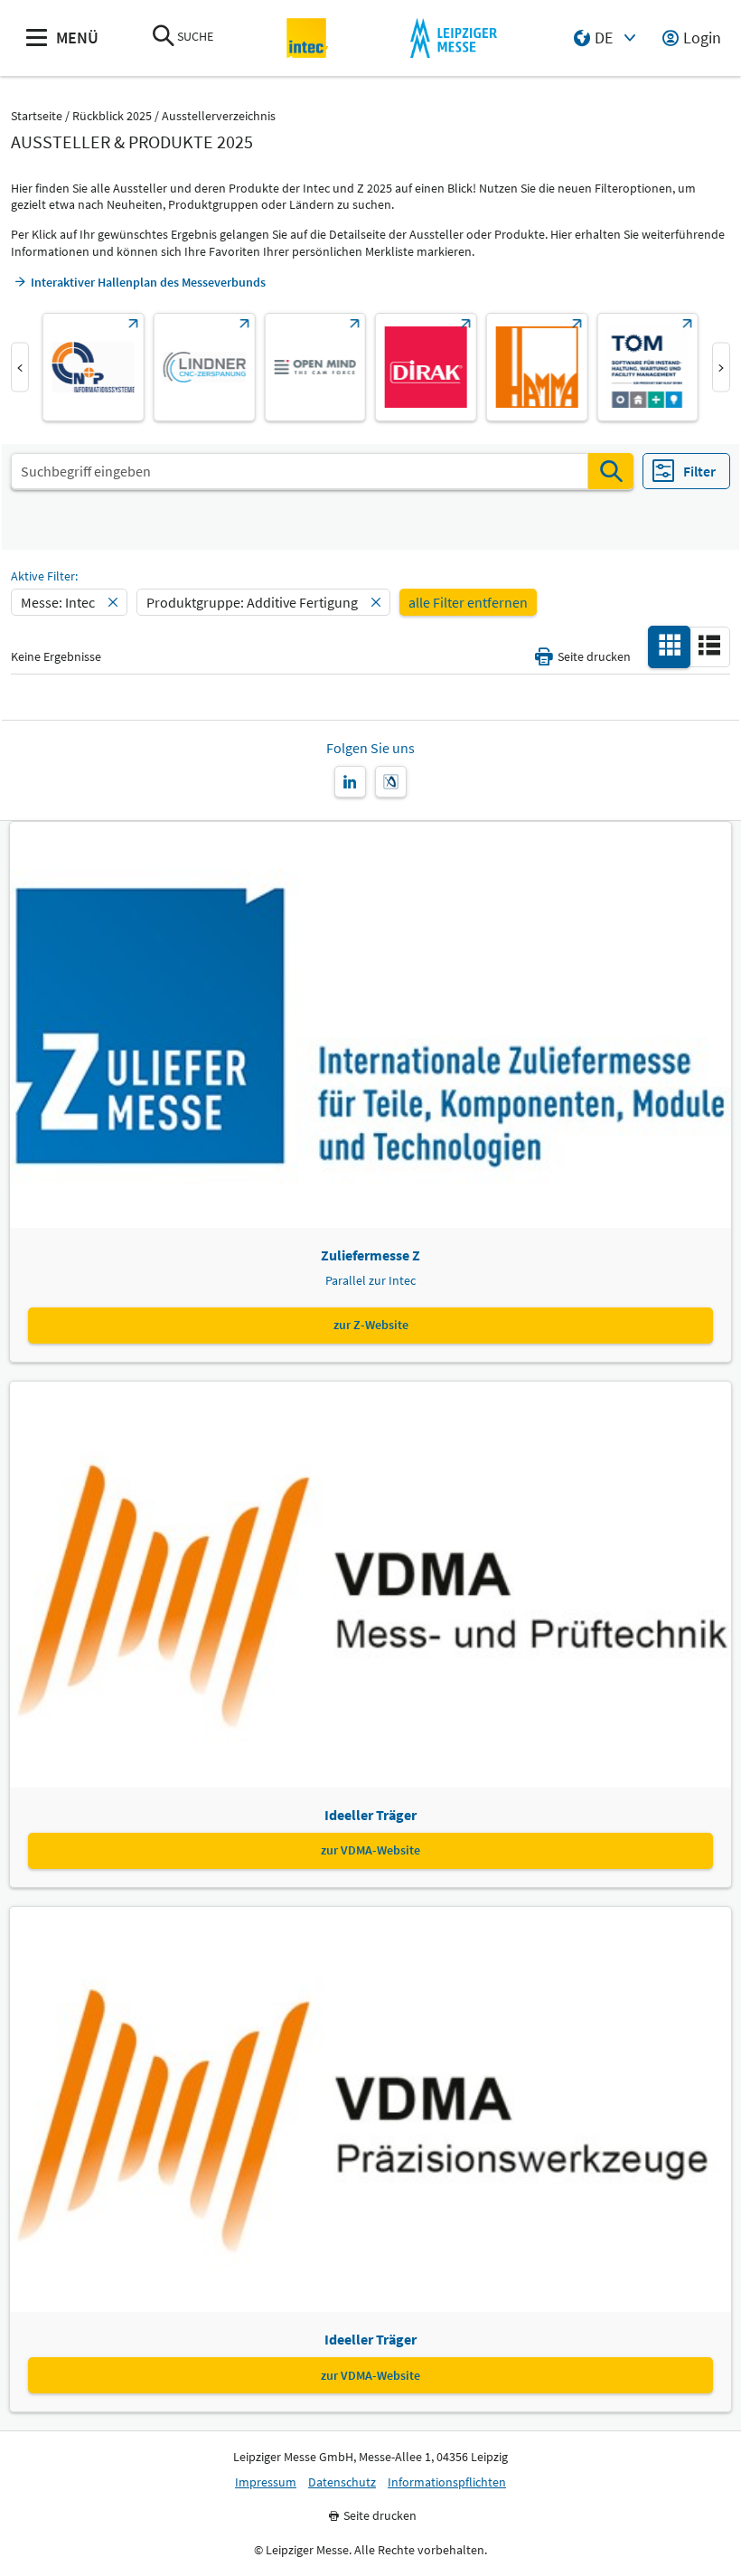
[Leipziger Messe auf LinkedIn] (350, 782)
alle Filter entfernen (468, 602)
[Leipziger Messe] (453, 38)
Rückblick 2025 (112, 116)
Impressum (266, 2482)
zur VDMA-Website (370, 1850)
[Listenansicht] (709, 646)
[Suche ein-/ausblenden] (164, 38)
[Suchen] (611, 471)
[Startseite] (308, 38)
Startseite (37, 116)
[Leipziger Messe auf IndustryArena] (391, 782)
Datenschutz (342, 2482)
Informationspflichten (447, 2482)
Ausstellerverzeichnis (219, 116)
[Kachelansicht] (670, 646)
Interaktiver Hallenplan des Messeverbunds (148, 282)
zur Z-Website (371, 1325)
